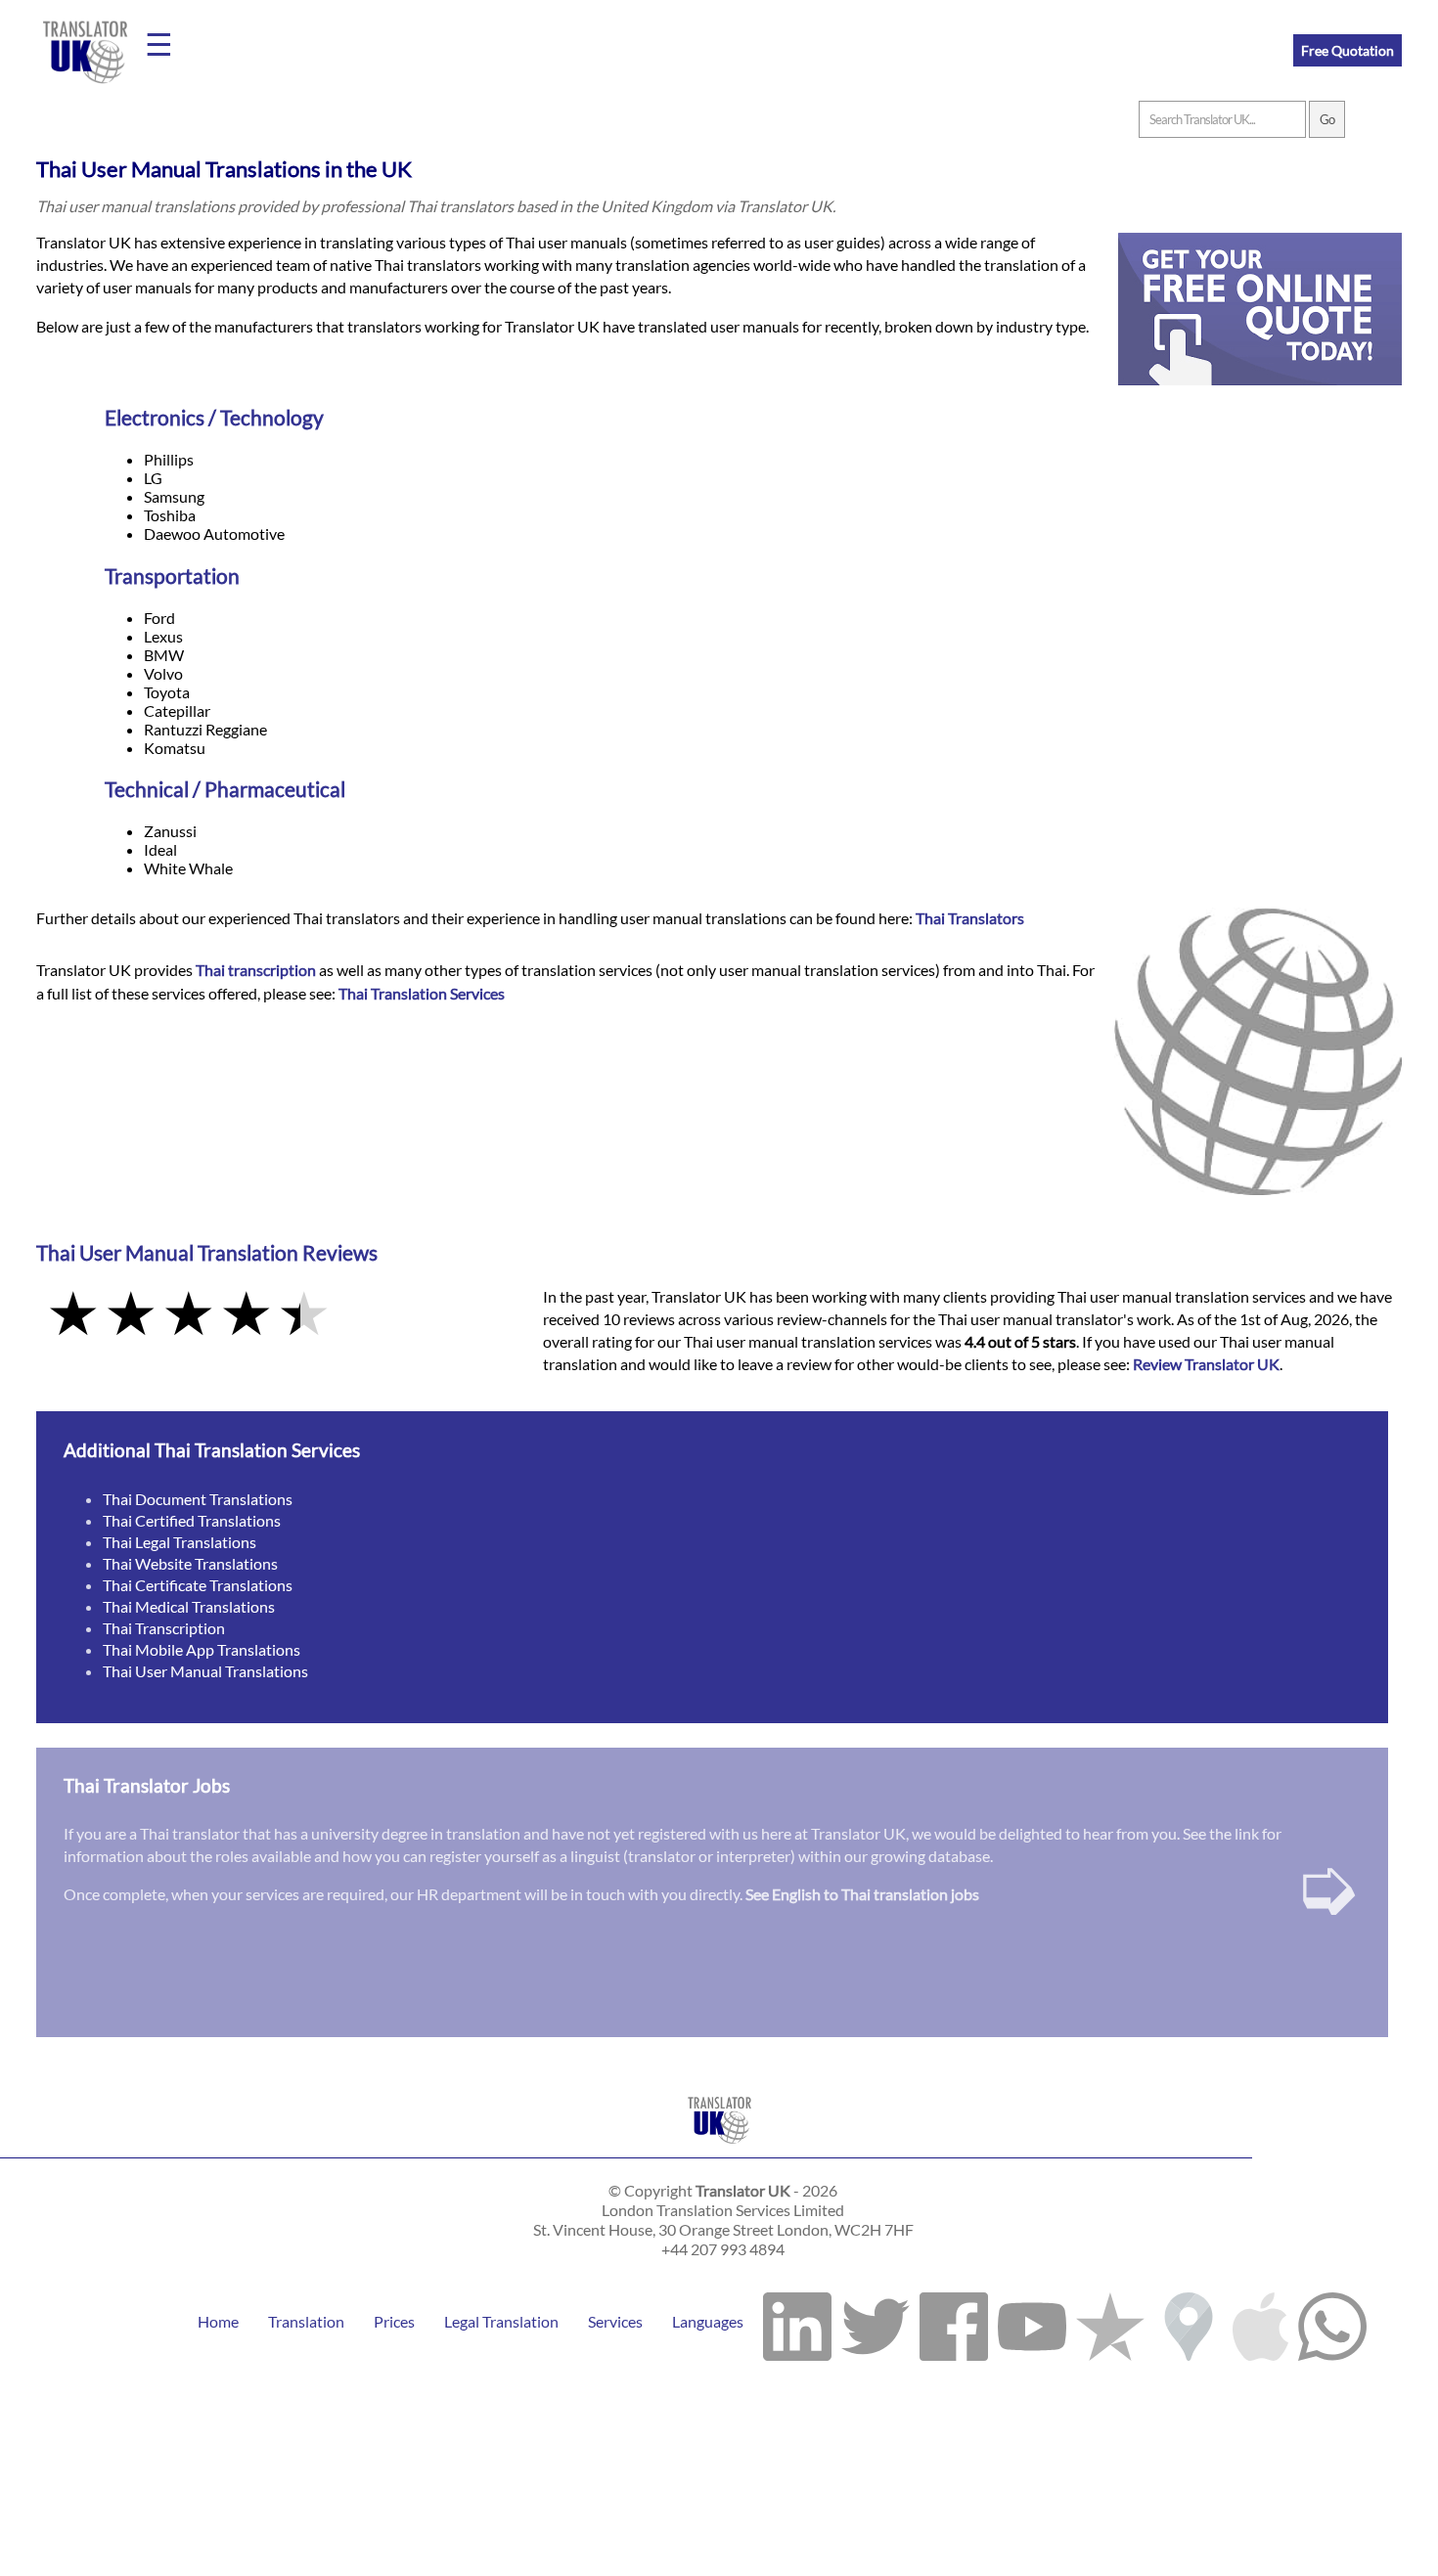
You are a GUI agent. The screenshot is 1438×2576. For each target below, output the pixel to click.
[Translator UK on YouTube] (1032, 2322)
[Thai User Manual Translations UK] (719, 2148)
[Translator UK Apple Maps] (1260, 2322)
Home (218, 2321)
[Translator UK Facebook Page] (954, 2322)
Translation (306, 2321)
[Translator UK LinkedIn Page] (797, 2322)
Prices (394, 2321)
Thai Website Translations (190, 1563)
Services (615, 2321)
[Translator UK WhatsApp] (1332, 2322)
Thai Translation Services (422, 993)
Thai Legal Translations (180, 1542)
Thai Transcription (164, 1628)
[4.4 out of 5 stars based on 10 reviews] (276, 1315)
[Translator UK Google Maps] (1189, 2322)
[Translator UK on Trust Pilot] (1110, 2322)
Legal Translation (501, 2321)
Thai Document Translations (198, 1499)
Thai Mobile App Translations (202, 1649)
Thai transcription (256, 970)
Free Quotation (1348, 50)
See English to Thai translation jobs (862, 1894)
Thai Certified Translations (192, 1520)
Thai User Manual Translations (205, 1671)
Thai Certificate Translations (198, 1585)
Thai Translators (970, 918)
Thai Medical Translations (189, 1606)
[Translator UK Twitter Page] (876, 2322)
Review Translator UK (1206, 1364)
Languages (708, 2321)
